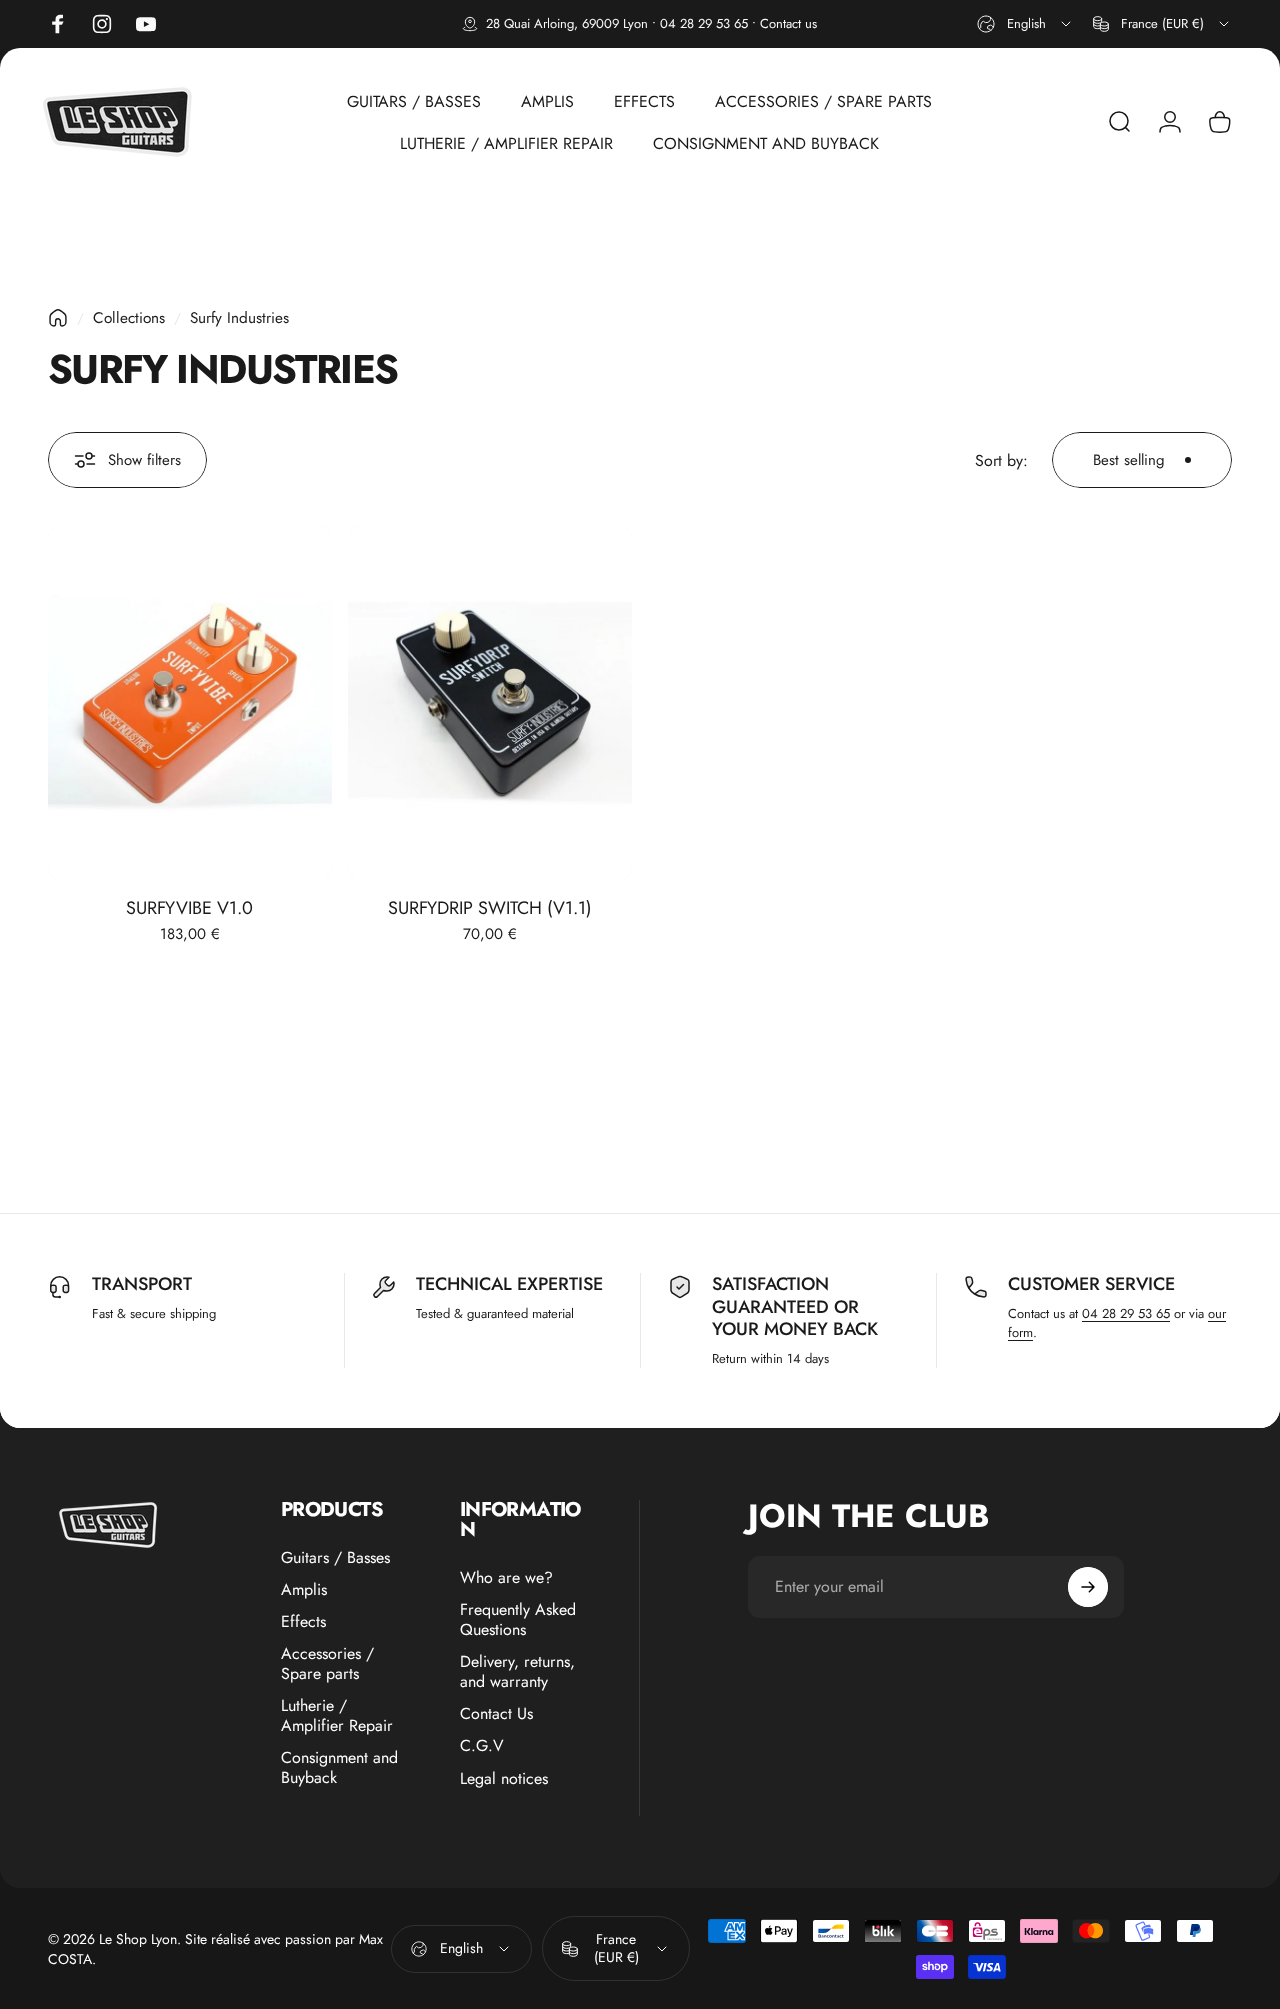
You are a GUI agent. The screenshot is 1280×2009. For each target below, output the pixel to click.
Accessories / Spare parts (327, 1664)
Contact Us (496, 1714)
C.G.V (482, 1746)
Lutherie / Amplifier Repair (337, 1716)
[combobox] (1025, 24)
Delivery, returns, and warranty (517, 1672)
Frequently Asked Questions (518, 1620)
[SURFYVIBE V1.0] (190, 703)
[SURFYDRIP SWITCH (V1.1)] (490, 703)
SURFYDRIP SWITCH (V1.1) (490, 908)
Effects (303, 1622)
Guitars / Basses (335, 1558)
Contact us (788, 23)
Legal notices (504, 1778)
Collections (129, 318)
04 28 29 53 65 (704, 23)
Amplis (304, 1590)
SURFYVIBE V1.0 (189, 908)
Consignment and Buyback (339, 1768)
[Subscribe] (1088, 1587)
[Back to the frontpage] (58, 318)
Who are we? (506, 1578)
